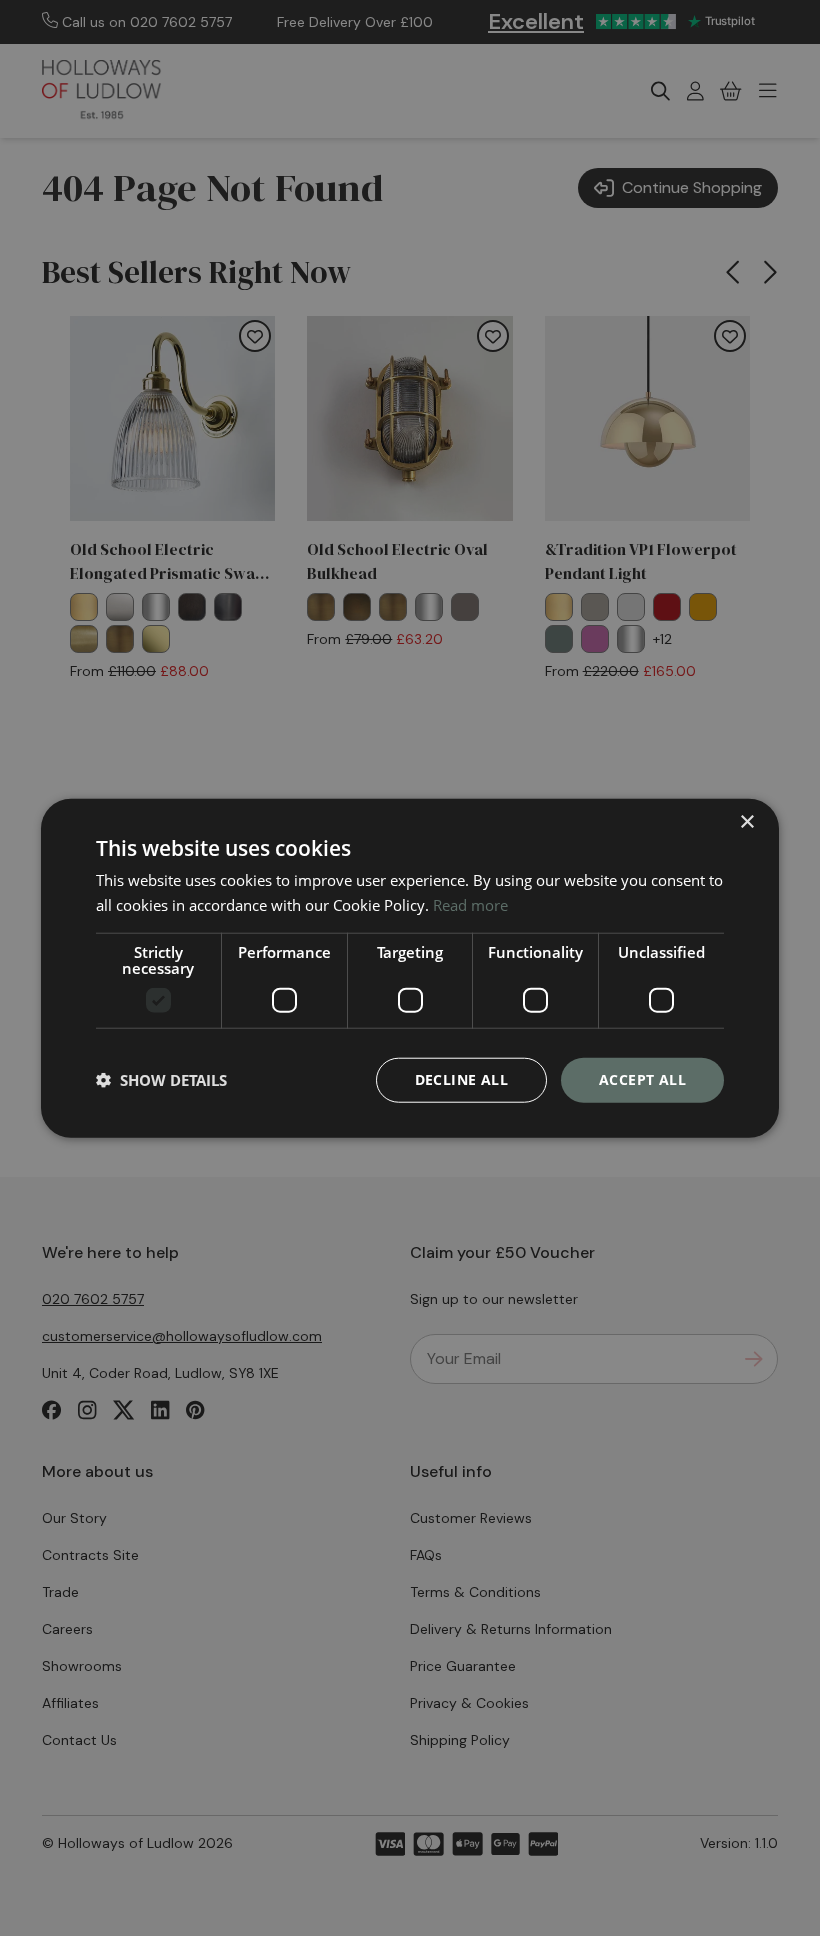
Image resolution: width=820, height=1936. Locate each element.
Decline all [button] (461, 1079)
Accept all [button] (642, 1079)
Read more (470, 905)
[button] (161, 1080)
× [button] (746, 822)
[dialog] (410, 968)
